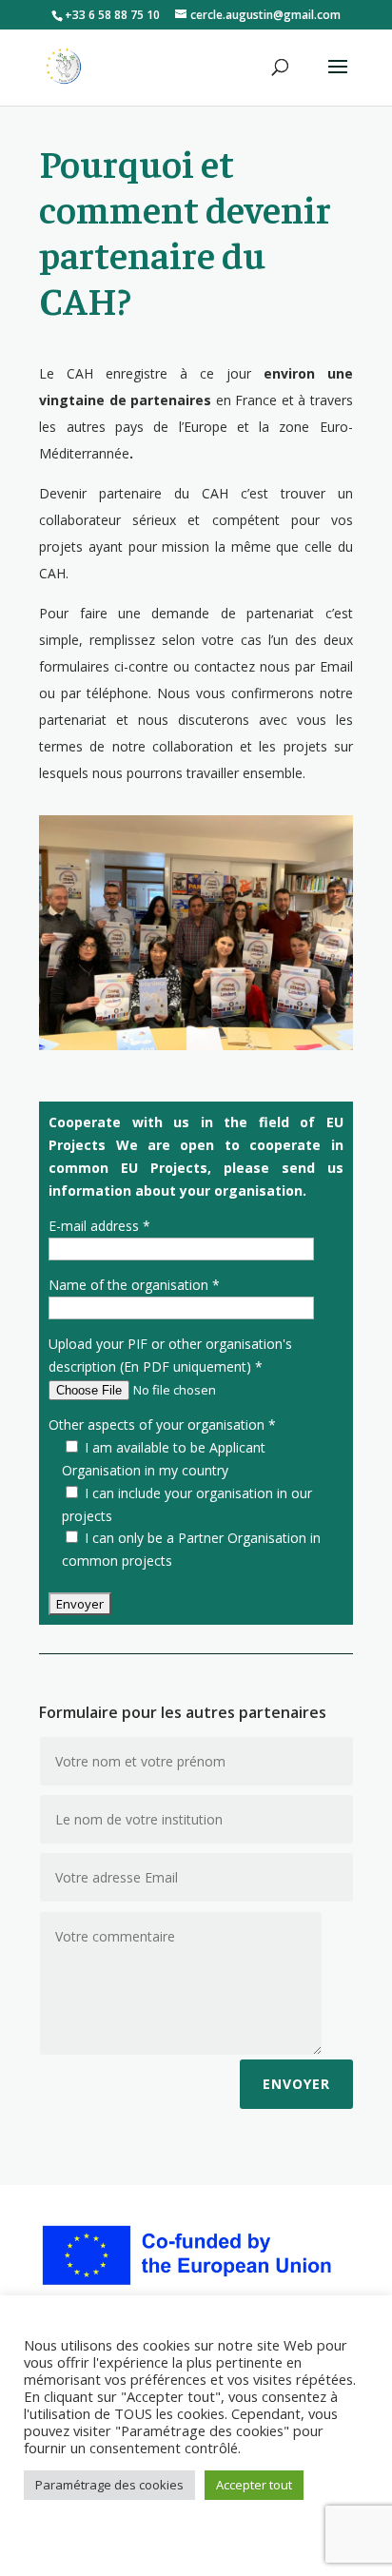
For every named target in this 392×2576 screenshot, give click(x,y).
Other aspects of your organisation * (162, 1425)
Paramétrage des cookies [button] (109, 2485)
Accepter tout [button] (254, 2485)
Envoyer (296, 2084)
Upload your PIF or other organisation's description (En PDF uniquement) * (170, 1355)
